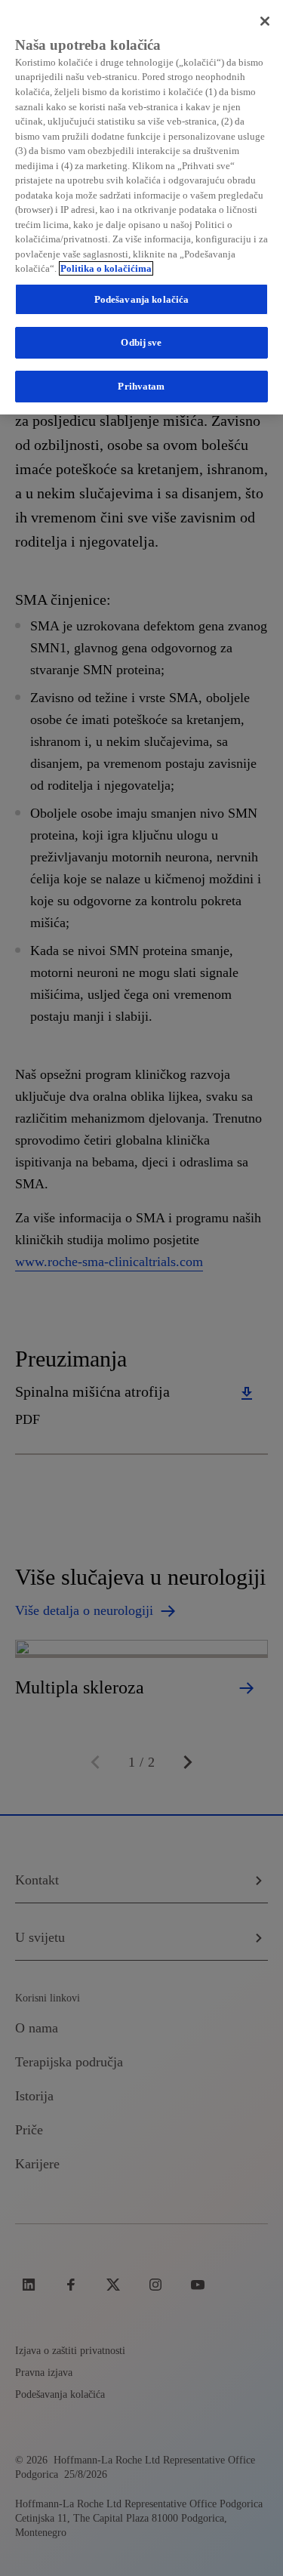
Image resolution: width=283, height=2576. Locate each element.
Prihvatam (141, 386)
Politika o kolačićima (106, 268)
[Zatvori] (265, 21)
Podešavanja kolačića (142, 299)
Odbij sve (141, 342)
